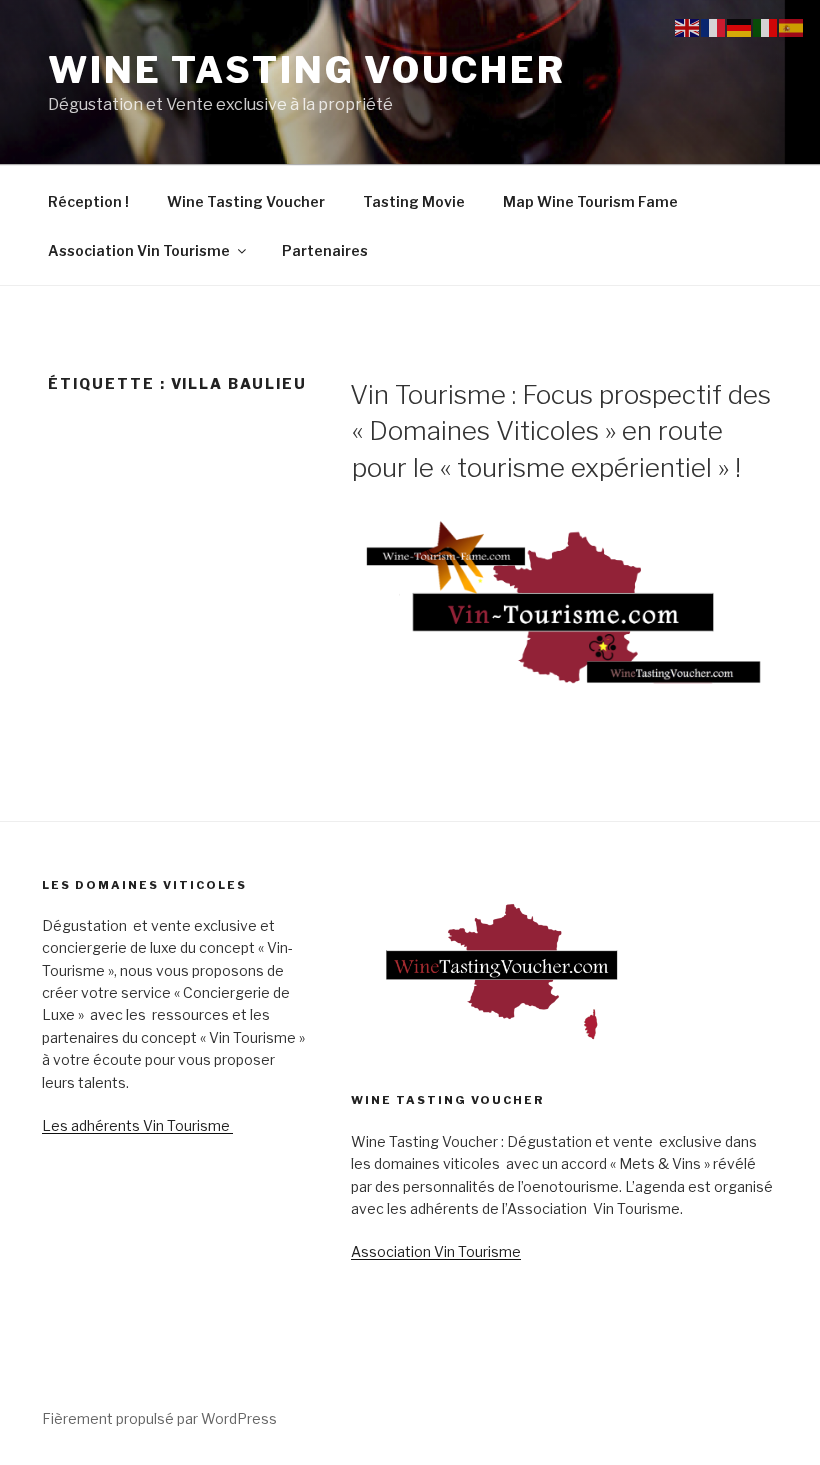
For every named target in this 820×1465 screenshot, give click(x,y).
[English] (688, 26)
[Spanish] (792, 26)
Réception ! (88, 201)
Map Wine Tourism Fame (590, 201)
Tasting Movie (414, 201)
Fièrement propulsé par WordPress (159, 1418)
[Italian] (766, 26)
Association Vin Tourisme (139, 250)
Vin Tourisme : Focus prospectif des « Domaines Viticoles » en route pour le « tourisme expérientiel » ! (560, 431)
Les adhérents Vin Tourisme (137, 1125)
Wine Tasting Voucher (307, 70)
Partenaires (325, 250)
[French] (714, 26)
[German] (740, 26)
